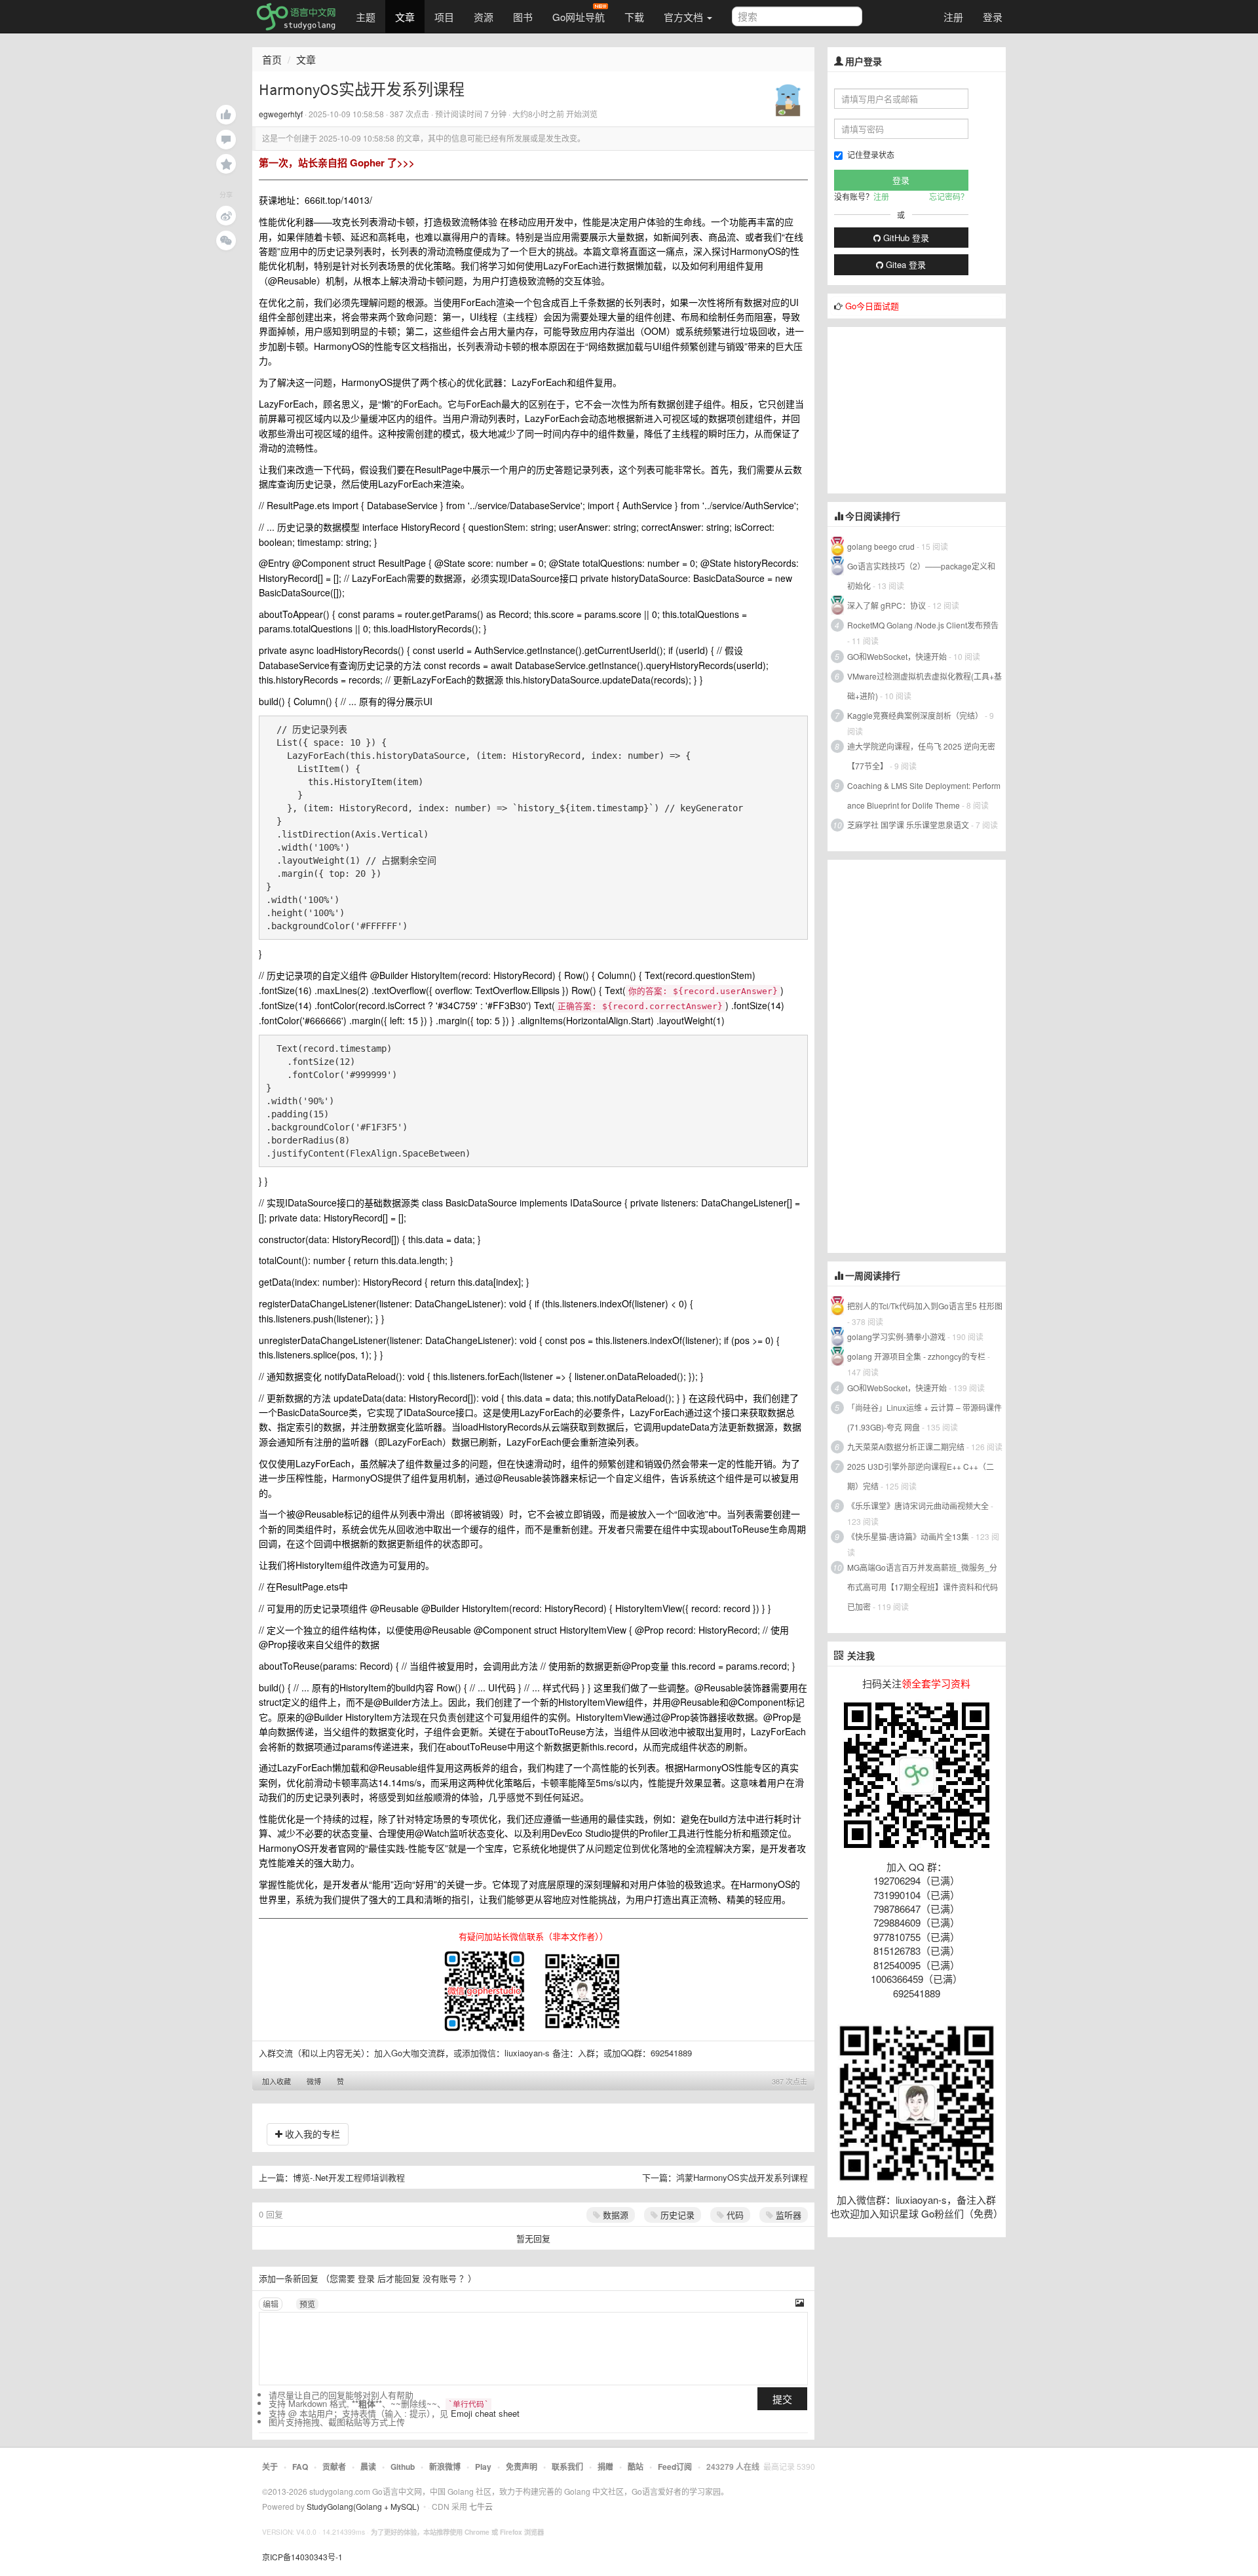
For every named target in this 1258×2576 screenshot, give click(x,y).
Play (483, 2467)
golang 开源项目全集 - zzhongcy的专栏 (916, 1356)
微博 (314, 2081)
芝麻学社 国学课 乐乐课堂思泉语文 (908, 825)
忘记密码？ (949, 196)
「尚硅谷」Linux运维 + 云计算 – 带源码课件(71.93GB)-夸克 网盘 (924, 1417)
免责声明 (522, 2467)
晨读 (368, 2467)
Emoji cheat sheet (485, 2413)
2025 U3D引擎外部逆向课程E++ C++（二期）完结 (921, 1476)
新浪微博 (445, 2467)
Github (403, 2467)
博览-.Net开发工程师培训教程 (349, 2177)
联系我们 (567, 2467)
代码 (734, 2215)
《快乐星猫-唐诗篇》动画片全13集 (908, 1536)
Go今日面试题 (872, 306)
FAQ (300, 2467)
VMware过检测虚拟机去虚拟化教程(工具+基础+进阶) (924, 686)
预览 (307, 2304)
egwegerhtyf (281, 114)
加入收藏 (276, 2081)
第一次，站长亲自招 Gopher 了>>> (337, 163)
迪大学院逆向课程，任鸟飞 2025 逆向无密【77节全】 (921, 756)
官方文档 (685, 17)
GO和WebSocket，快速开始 (897, 656)
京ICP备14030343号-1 (302, 2557)
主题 (366, 17)
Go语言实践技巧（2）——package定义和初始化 (921, 576)
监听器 (787, 2215)
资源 (484, 17)
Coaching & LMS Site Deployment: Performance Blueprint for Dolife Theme (924, 795)
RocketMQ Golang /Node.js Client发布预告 (923, 625)
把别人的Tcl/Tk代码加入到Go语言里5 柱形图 (925, 1306)
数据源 (614, 2215)
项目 (444, 17)
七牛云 (481, 2506)
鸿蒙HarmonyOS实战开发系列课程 (742, 2177)
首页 (272, 59)
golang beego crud (881, 546)
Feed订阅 (675, 2467)
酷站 (636, 2467)
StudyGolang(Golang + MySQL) (363, 2506)
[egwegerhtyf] (788, 97)
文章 (405, 17)
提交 (782, 2399)
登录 (993, 17)
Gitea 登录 (905, 264)
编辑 (271, 2304)
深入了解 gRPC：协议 (886, 605)
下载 (634, 17)
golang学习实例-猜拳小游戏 (896, 1336)
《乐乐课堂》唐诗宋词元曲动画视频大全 (918, 1506)
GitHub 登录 (905, 238)
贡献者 (334, 2467)
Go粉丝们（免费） (962, 2213)
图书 (523, 17)
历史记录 (676, 2215)
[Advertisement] (926, 409)
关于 (270, 2467)
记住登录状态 (871, 154)
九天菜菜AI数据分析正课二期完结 (906, 1447)
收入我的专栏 (311, 2134)
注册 (953, 17)
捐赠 (605, 2467)
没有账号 (440, 2278)
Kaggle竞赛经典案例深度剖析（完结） (915, 715)
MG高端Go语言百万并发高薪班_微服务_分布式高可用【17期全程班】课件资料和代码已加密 (923, 1587)
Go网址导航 (579, 17)
